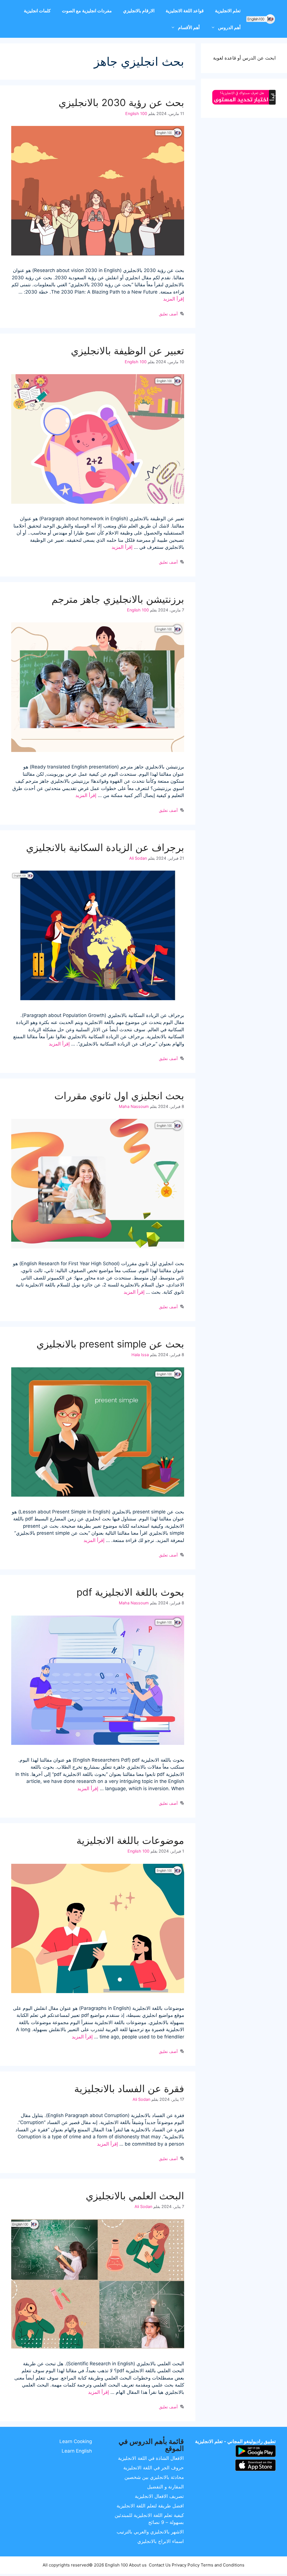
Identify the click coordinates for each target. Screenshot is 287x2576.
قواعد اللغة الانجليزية (185, 11)
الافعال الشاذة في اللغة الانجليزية (151, 2458)
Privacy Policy (186, 2565)
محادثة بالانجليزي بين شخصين (154, 2477)
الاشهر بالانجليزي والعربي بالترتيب (150, 2532)
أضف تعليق (168, 314)
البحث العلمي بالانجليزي (135, 2196)
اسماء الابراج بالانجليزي (161, 2541)
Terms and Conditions (223, 2565)
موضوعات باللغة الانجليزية (130, 1840)
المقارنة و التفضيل (166, 2487)
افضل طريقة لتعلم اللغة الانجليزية (150, 2506)
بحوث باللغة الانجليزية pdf (130, 1592)
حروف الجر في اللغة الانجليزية (154, 2468)
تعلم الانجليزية (228, 11)
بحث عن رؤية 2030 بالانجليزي (121, 102)
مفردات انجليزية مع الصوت (87, 11)
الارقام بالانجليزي (139, 11)
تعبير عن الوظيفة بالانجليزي (128, 351)
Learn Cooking (76, 2441)
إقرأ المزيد (174, 299)
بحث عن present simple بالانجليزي (110, 1344)
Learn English (77, 2451)
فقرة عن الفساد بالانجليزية (129, 2089)
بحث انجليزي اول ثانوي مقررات (119, 1096)
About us (138, 2565)
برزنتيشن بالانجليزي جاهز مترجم (118, 599)
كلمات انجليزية (37, 11)
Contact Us (160, 2565)
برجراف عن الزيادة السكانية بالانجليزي (105, 847)
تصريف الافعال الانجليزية (159, 2496)
